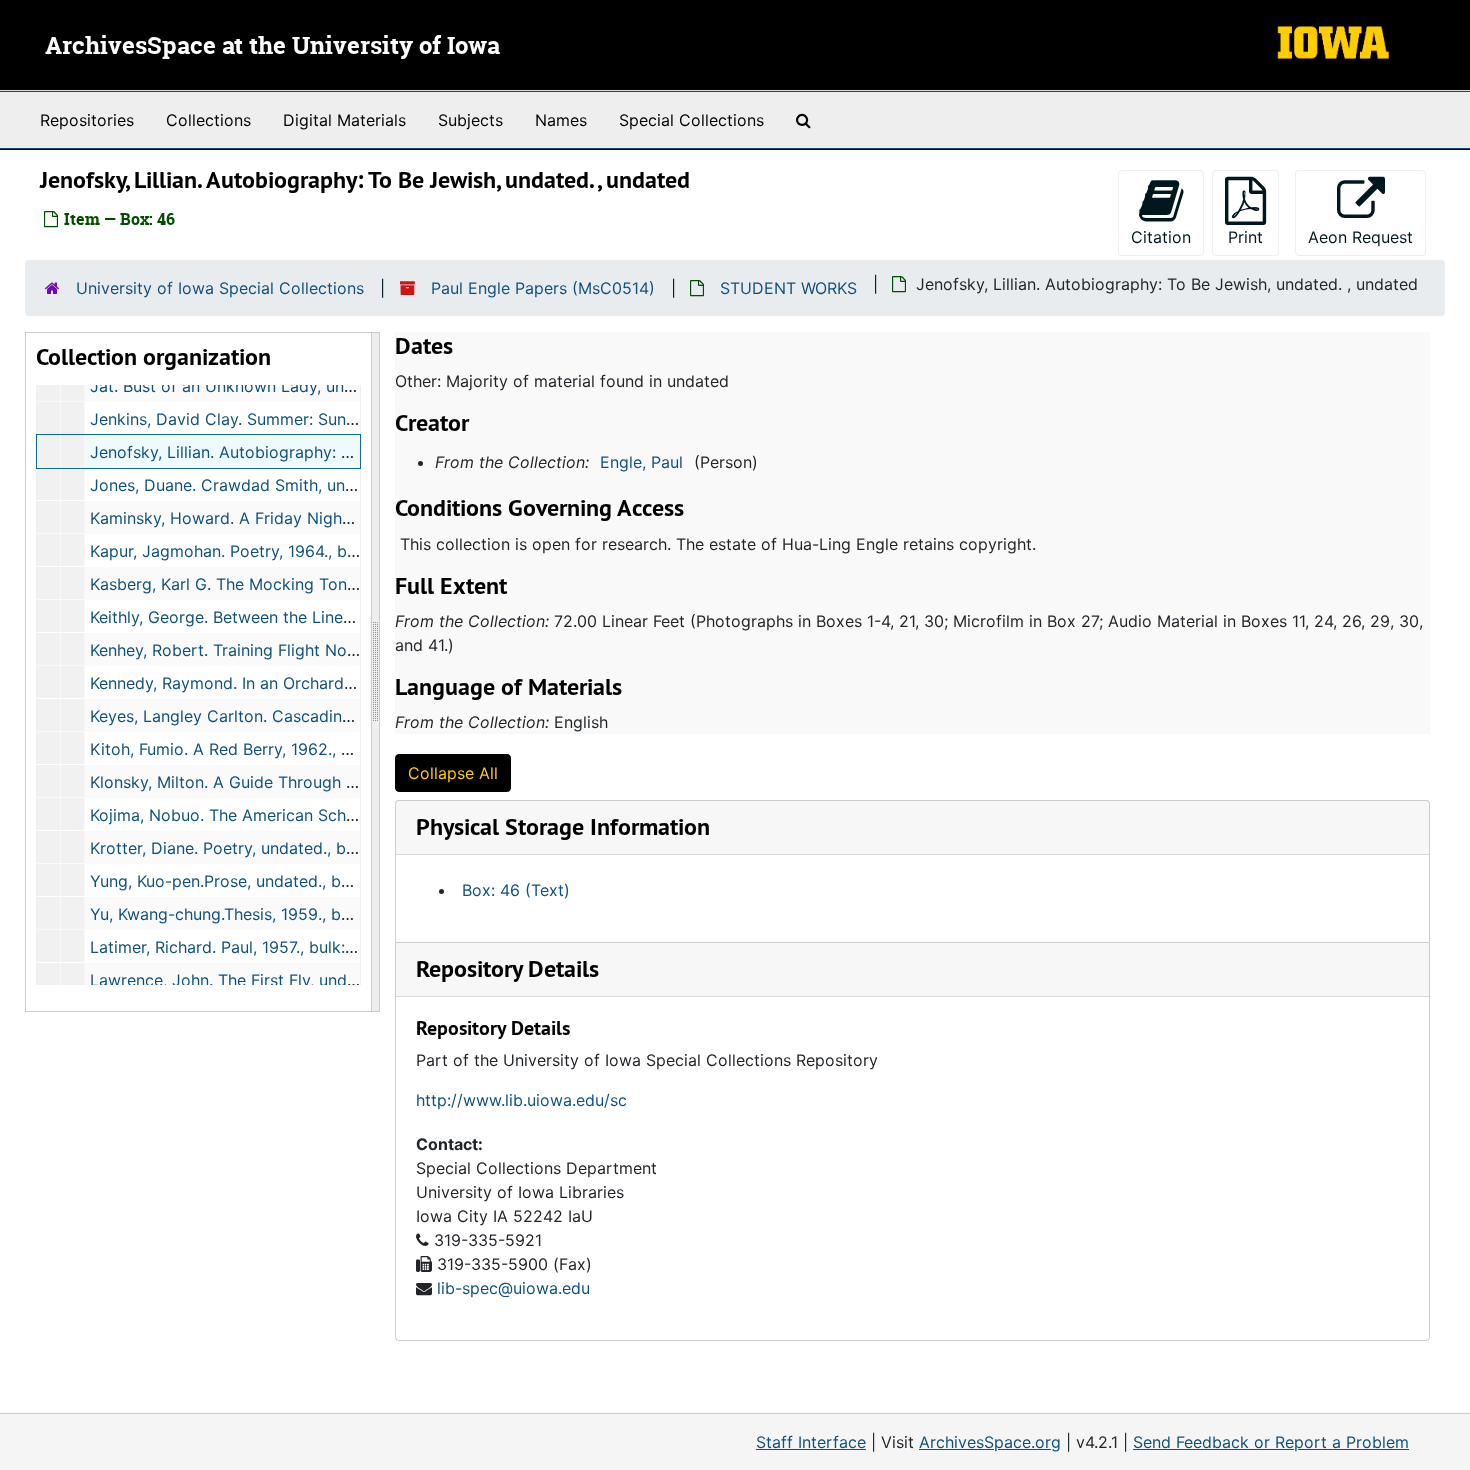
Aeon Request (1367, 236)
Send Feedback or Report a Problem (1271, 1442)
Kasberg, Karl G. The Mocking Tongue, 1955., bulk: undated (313, 584)
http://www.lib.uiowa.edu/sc (521, 1100)
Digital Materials (344, 120)
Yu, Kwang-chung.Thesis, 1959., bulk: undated (262, 914)
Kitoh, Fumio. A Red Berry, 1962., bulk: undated (267, 749)
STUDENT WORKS (788, 288)
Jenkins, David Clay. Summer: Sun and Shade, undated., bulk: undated (354, 419)
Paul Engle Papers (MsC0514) (543, 288)
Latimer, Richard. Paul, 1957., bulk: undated (251, 947)
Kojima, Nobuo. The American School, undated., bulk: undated (323, 815)
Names (561, 120)
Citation (1161, 237)
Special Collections (691, 120)
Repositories (87, 120)
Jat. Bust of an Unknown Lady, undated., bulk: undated (297, 386)
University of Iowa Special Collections (220, 288)
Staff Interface (811, 1442)
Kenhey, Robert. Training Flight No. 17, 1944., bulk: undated (310, 650)
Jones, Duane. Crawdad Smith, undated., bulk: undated (297, 485)
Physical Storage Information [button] (563, 826)
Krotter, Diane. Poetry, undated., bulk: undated (264, 848)
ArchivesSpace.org (990, 1442)
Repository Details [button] (507, 968)
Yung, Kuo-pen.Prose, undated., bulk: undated (262, 881)
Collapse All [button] (453, 773)
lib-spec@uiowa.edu (513, 1288)
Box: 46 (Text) (516, 890)
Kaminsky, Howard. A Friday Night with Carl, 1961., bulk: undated (334, 518)
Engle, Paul (641, 462)
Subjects (470, 120)
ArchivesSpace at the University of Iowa (272, 47)
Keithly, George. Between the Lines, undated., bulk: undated (314, 617)
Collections (208, 120)
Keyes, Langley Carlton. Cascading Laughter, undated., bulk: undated (350, 716)
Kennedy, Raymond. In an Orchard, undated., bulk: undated (310, 683)
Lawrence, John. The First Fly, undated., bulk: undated (293, 980)
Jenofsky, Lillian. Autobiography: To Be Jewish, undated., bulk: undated (359, 452)
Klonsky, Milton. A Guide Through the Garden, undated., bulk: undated (353, 782)
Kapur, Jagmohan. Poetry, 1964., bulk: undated (265, 551)
